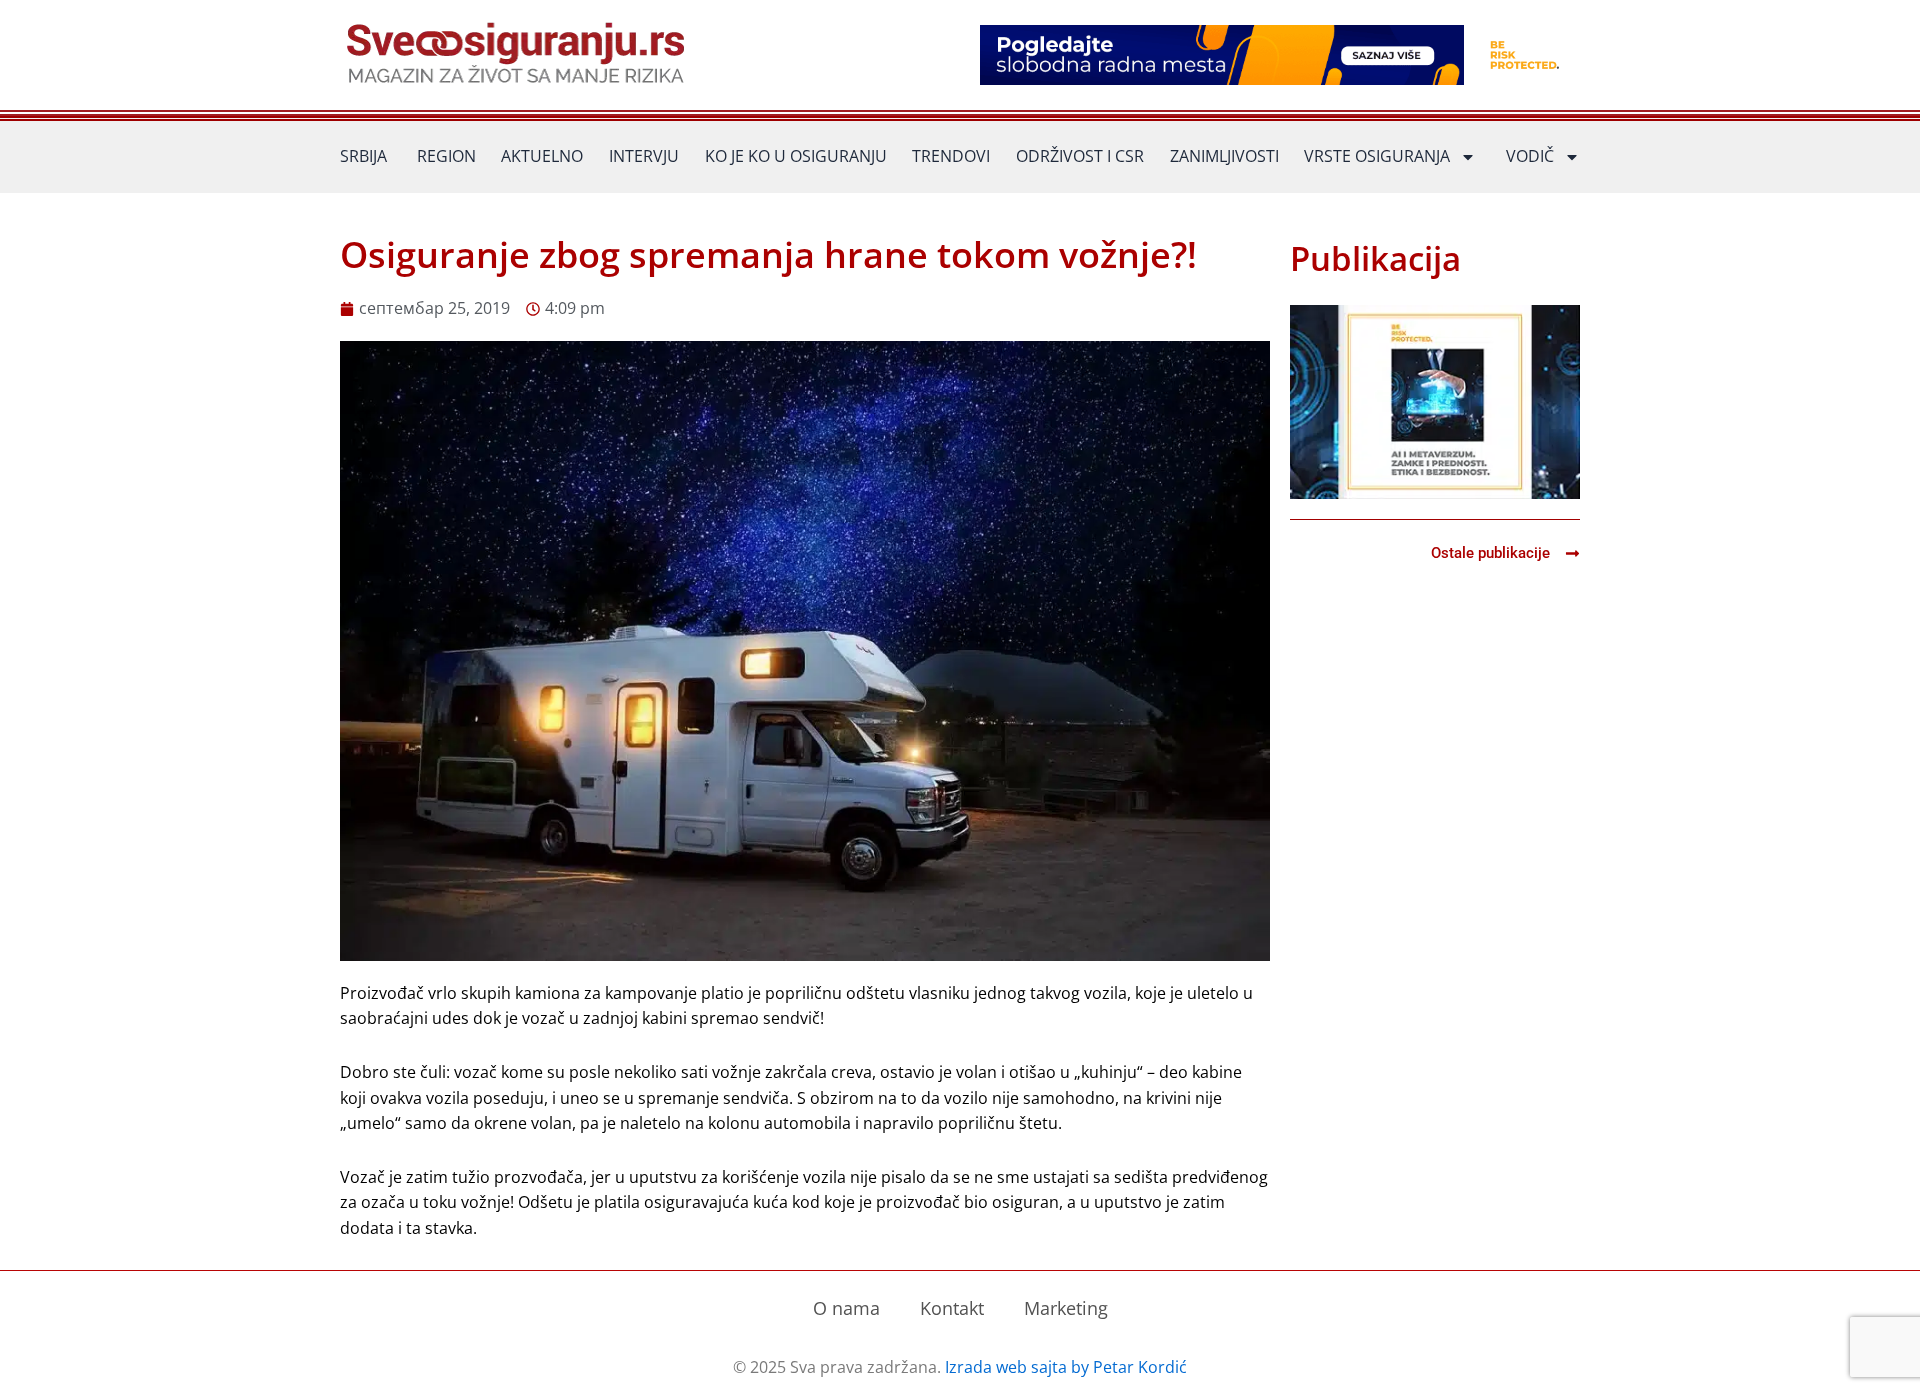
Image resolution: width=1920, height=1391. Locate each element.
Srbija (363, 156)
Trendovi (951, 156)
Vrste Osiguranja (1377, 156)
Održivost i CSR (1080, 156)
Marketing (1066, 1308)
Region (446, 156)
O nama (846, 1308)
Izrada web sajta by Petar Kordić (1066, 1367)
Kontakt (952, 1308)
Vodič (1530, 156)
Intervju (644, 156)
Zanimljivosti (1224, 156)
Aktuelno (542, 156)
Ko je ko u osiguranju (796, 156)
